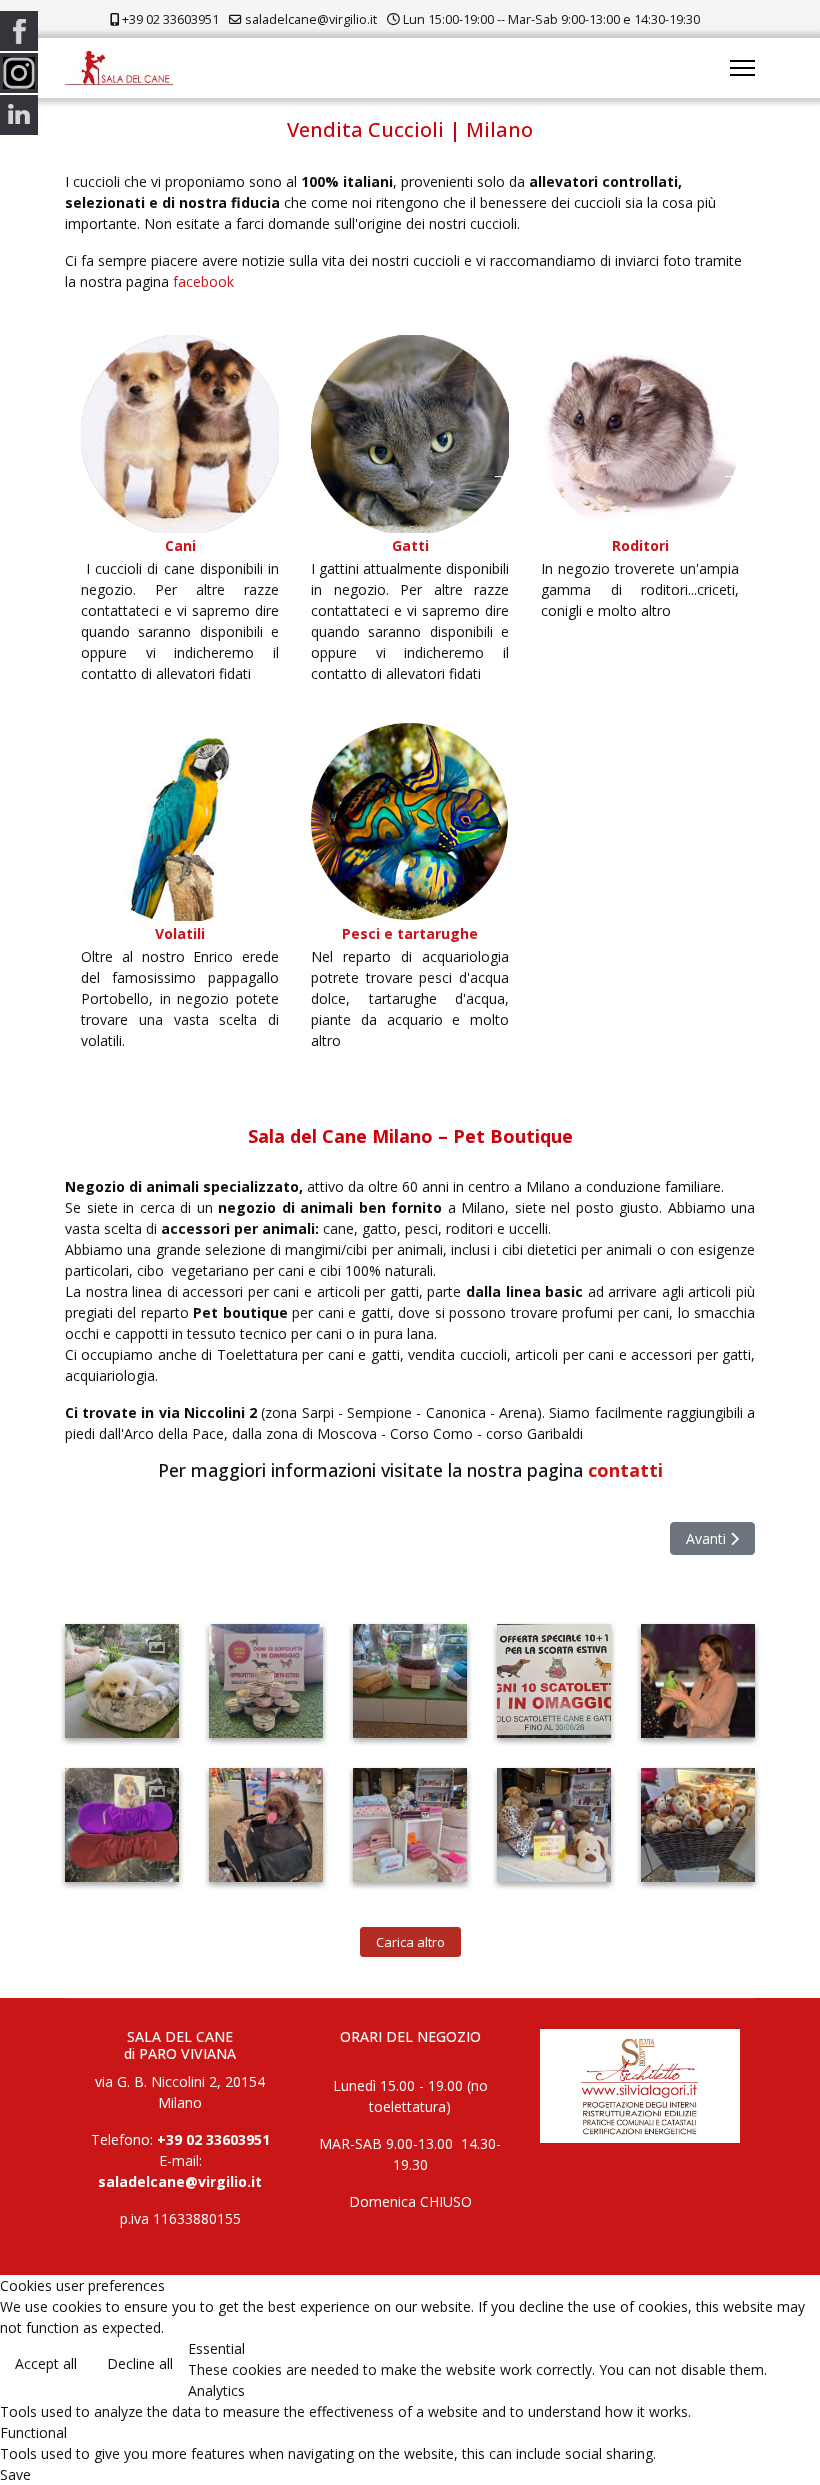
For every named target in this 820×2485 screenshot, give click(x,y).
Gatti (410, 545)
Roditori (640, 545)
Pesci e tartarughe (410, 933)
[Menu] (742, 68)
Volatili (180, 933)
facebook (203, 281)
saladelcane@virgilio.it (311, 19)
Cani (180, 545)
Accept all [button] (46, 2363)
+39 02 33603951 (170, 19)
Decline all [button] (140, 2363)
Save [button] (15, 2474)
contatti (625, 1470)
